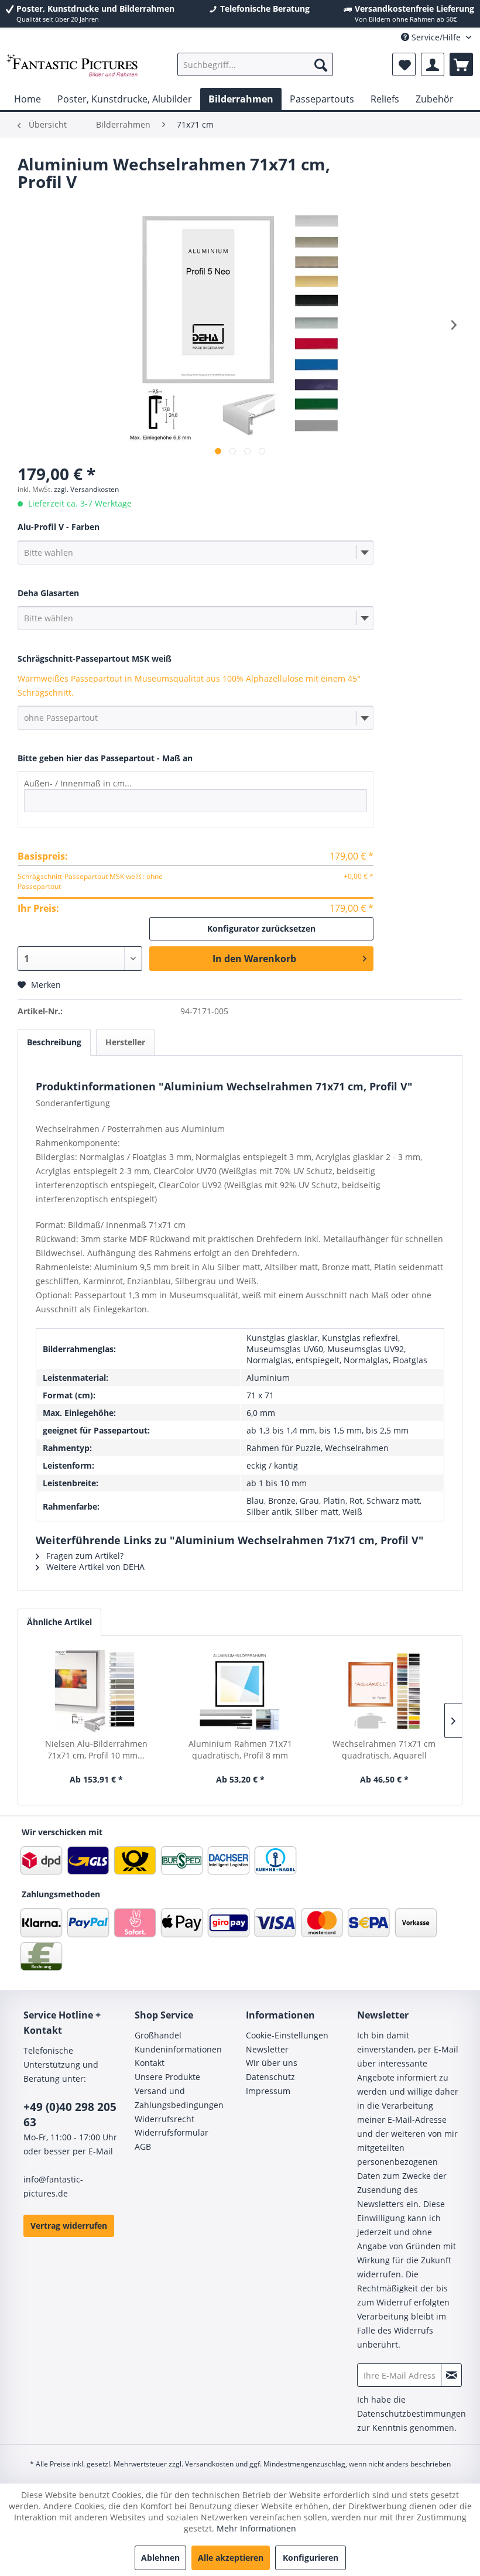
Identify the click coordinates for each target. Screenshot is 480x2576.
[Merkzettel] (404, 64)
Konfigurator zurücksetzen (261, 928)
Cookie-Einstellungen (287, 2035)
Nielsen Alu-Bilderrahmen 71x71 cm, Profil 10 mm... (96, 1749)
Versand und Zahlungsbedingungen (179, 2098)
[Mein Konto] (433, 64)
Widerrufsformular (172, 2132)
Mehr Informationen (256, 2528)
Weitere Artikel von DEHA (94, 1567)
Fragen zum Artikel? (84, 1556)
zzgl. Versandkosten (86, 489)
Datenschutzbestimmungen (412, 2413)
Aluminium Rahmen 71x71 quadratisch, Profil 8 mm (240, 1749)
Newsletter (267, 2049)
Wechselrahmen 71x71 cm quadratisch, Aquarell (384, 1749)
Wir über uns (272, 2063)
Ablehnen (160, 2558)
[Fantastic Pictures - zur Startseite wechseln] (72, 67)
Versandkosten (209, 2464)
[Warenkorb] (461, 64)
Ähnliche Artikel (59, 1622)
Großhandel (158, 2035)
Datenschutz (270, 2077)
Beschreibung (54, 1042)
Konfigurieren (311, 2558)
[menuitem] (256, 64)
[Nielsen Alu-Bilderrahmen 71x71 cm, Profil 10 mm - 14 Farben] (96, 1691)
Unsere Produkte (167, 2077)
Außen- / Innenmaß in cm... (78, 783)
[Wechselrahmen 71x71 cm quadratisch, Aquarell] (384, 1691)
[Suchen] (321, 64)
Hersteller (125, 1042)
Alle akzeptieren (231, 2558)
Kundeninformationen (178, 2049)
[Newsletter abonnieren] (451, 2375)
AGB (143, 2146)
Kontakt (150, 2063)
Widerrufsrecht (164, 2119)
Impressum (268, 2091)
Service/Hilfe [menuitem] (436, 37)
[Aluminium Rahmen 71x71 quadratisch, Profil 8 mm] (240, 1691)
